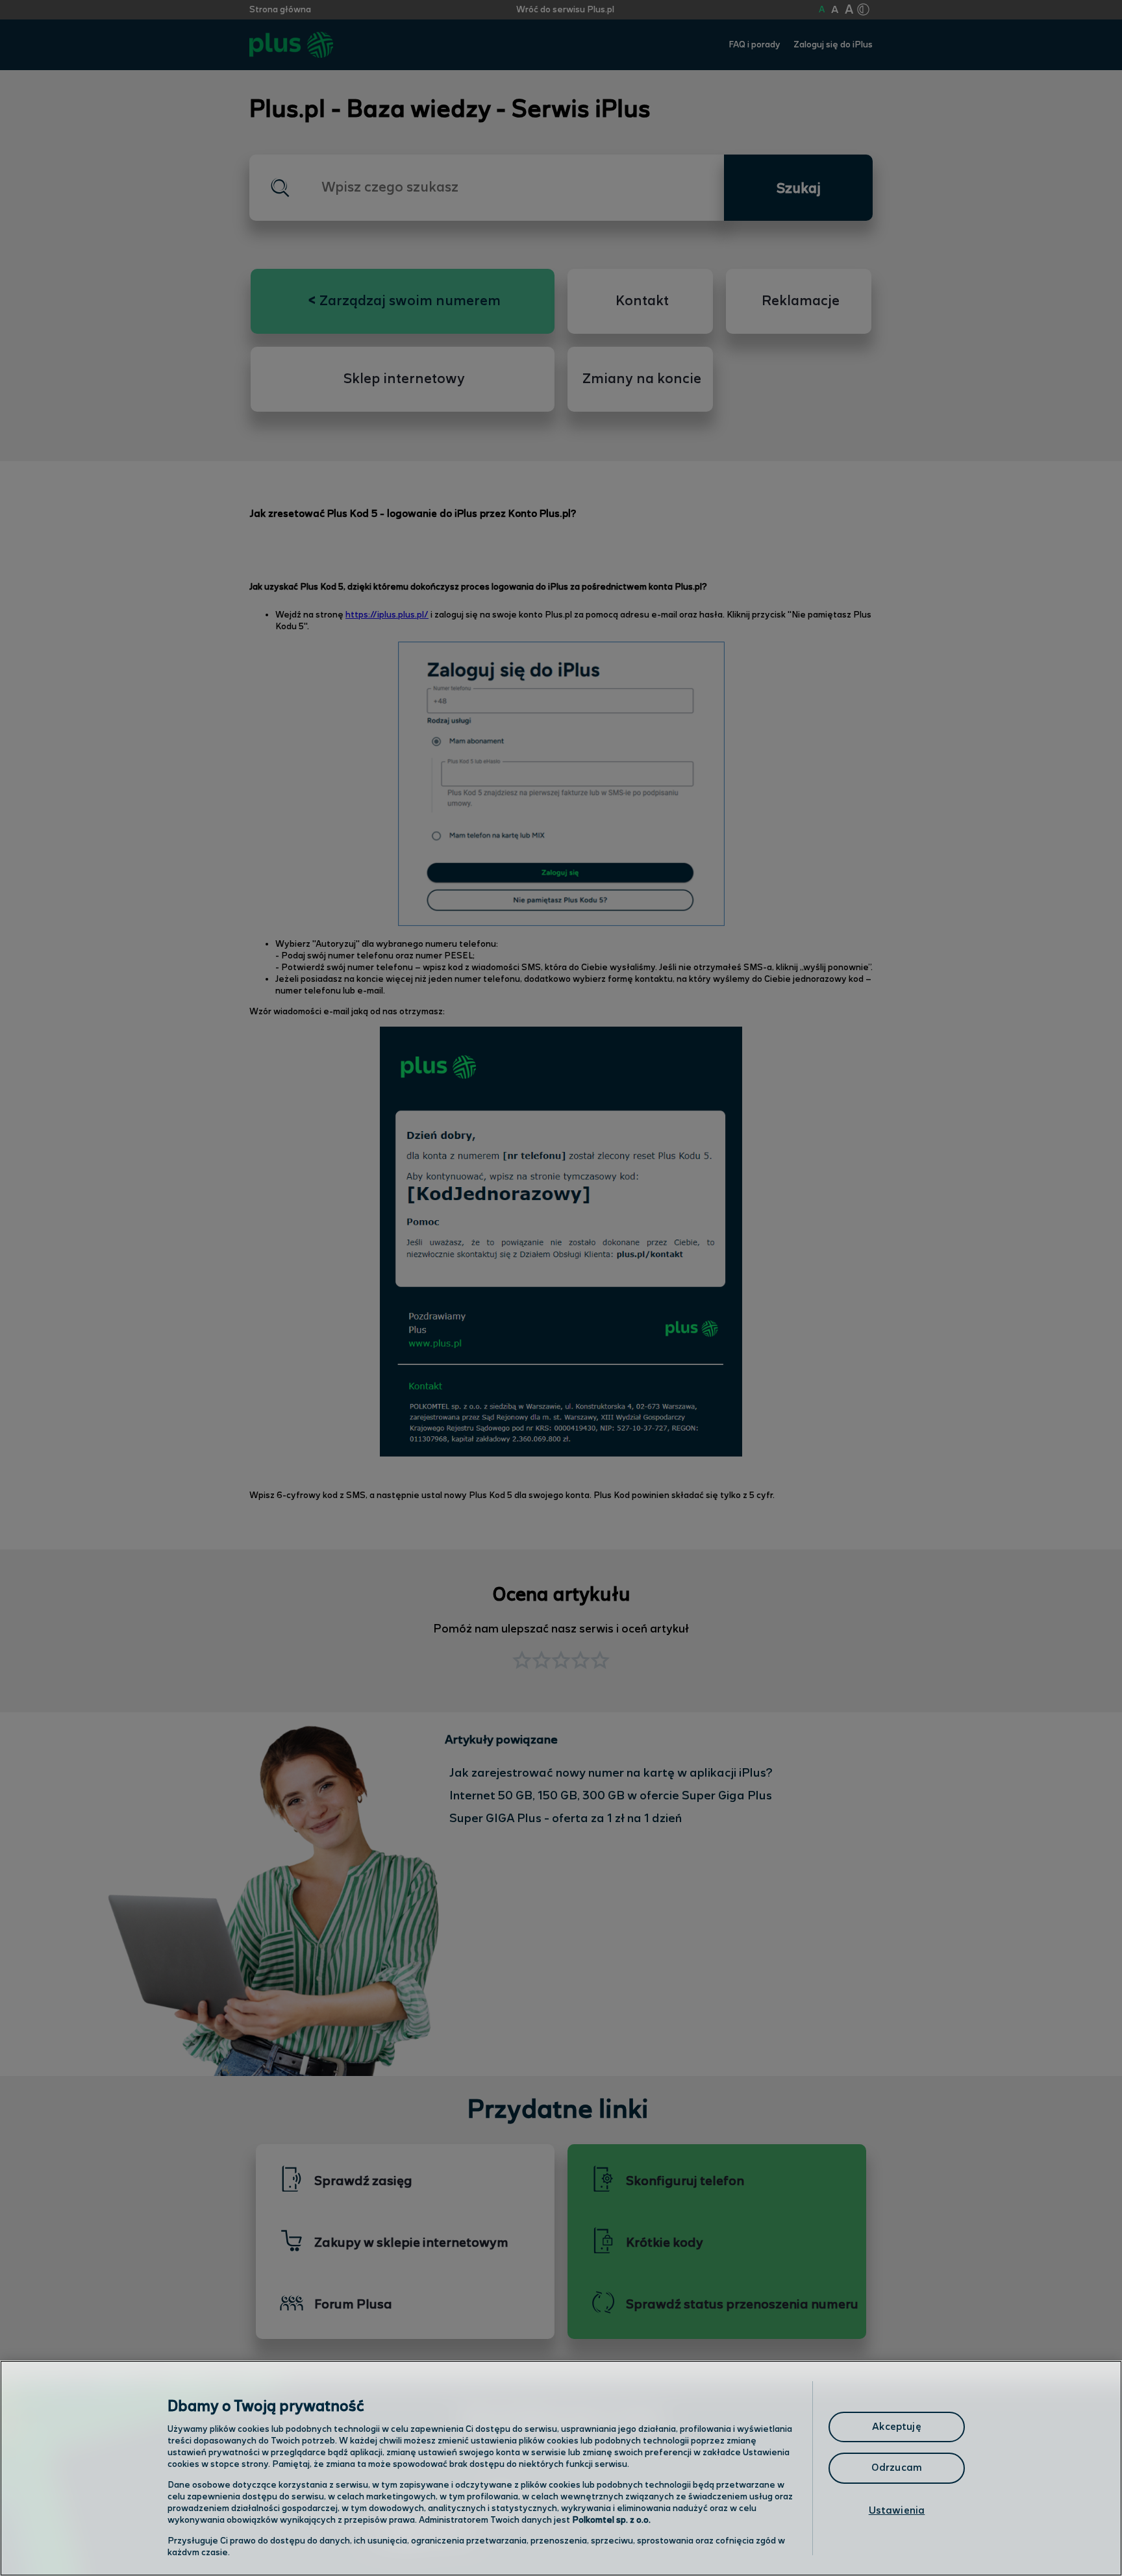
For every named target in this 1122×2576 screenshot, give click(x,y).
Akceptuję (896, 2427)
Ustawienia (897, 2511)
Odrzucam (897, 2468)
